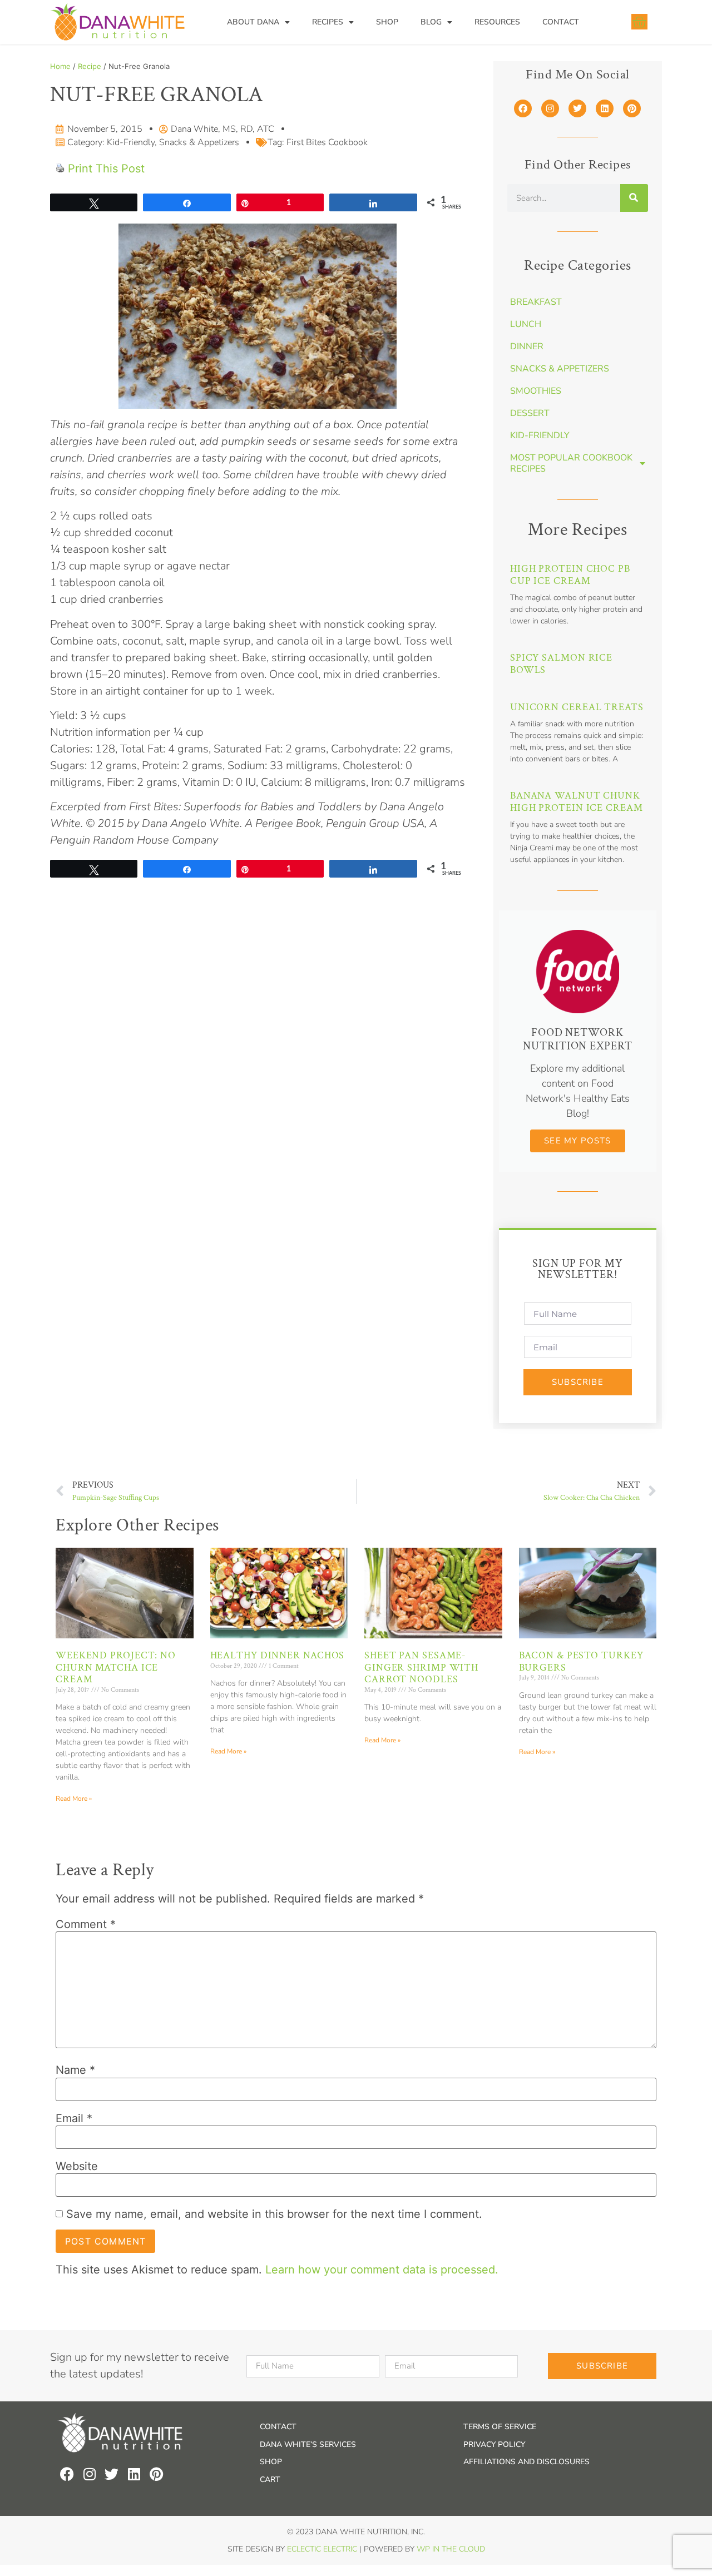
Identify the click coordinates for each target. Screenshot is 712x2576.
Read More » (74, 1799)
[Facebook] (523, 108)
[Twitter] (577, 108)
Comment (86, 1924)
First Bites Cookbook (327, 142)
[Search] (634, 198)
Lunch (526, 324)
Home (60, 66)
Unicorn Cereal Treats (577, 707)
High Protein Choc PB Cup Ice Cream (570, 575)
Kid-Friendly (131, 142)
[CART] (639, 22)
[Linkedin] (605, 108)
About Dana (253, 22)
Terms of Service (500, 2427)
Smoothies (536, 391)
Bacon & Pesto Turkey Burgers (581, 1661)
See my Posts (577, 1141)
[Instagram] (550, 108)
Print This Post (106, 169)
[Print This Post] (60, 169)
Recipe (90, 66)
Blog (431, 22)
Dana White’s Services (308, 2444)
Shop (387, 22)
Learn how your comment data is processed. (382, 2270)
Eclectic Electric (322, 2549)
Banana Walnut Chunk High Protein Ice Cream (577, 802)
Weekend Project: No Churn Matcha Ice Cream (116, 1667)
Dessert (530, 413)
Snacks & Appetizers (199, 142)
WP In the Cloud (451, 2549)
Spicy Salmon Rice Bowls (561, 664)
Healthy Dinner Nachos (278, 1655)
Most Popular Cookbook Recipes (571, 463)
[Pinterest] (632, 108)
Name (75, 2070)
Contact (561, 22)
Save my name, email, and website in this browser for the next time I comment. (274, 2214)
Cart (270, 2480)
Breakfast (536, 302)
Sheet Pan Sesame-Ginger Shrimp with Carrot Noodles (421, 1667)
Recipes (328, 22)
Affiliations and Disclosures (526, 2462)
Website (77, 2166)
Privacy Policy (494, 2444)
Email (74, 2118)
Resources (497, 22)
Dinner (527, 346)
